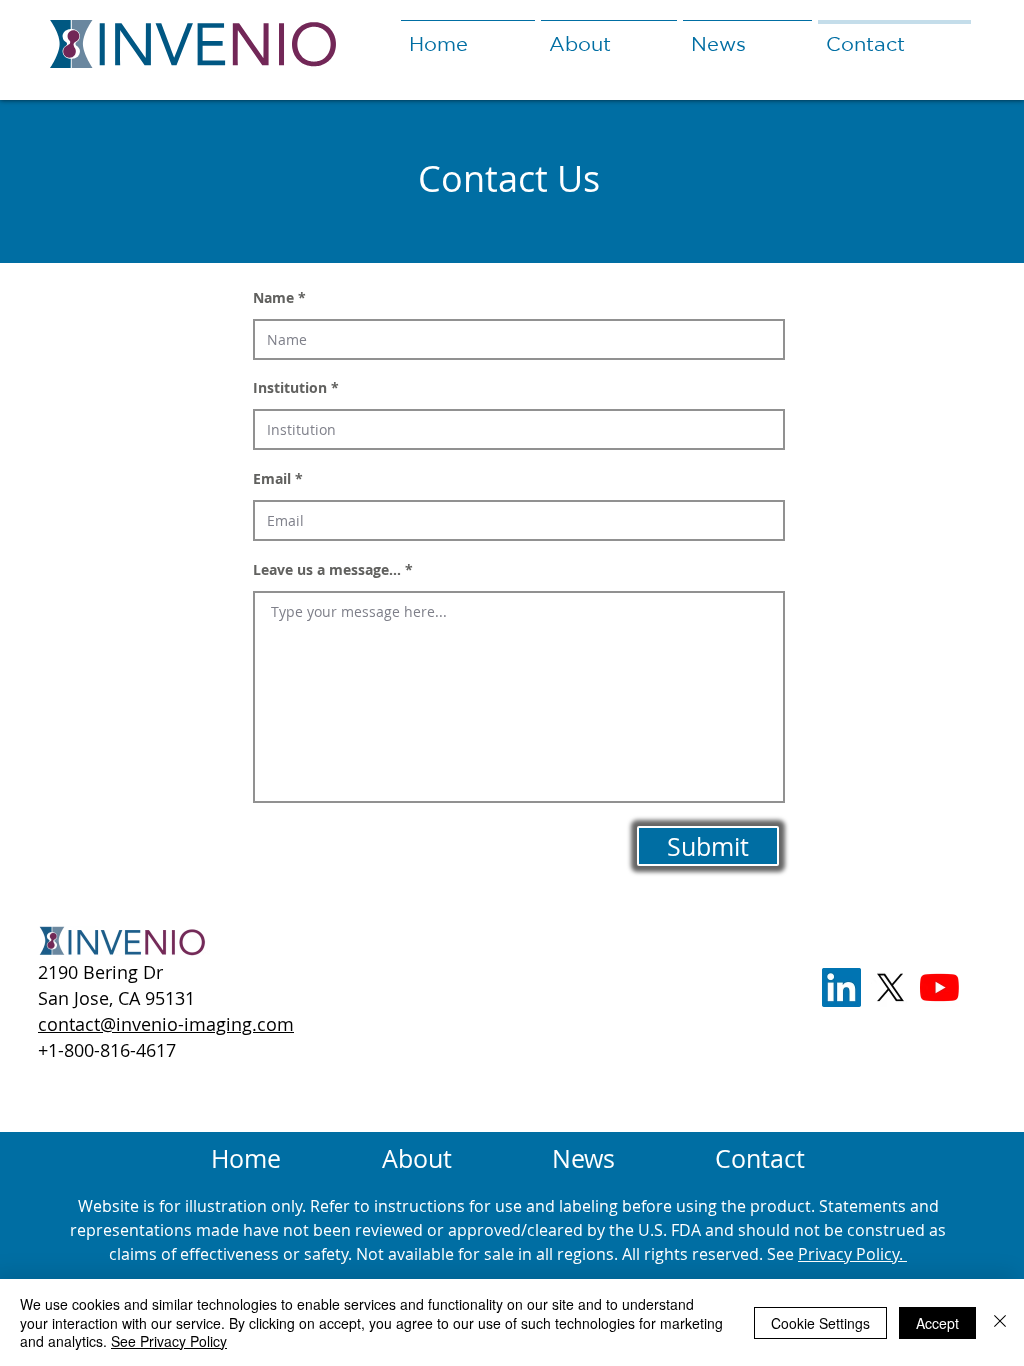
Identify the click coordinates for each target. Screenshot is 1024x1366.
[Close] (1000, 1322)
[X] (890, 987)
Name (273, 298)
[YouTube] (939, 987)
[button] (609, 35)
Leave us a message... (327, 570)
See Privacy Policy (169, 1341)
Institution (290, 388)
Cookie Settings (820, 1323)
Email (272, 479)
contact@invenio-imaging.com (166, 1024)
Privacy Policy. (852, 1254)
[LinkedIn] (841, 987)
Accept (937, 1323)
